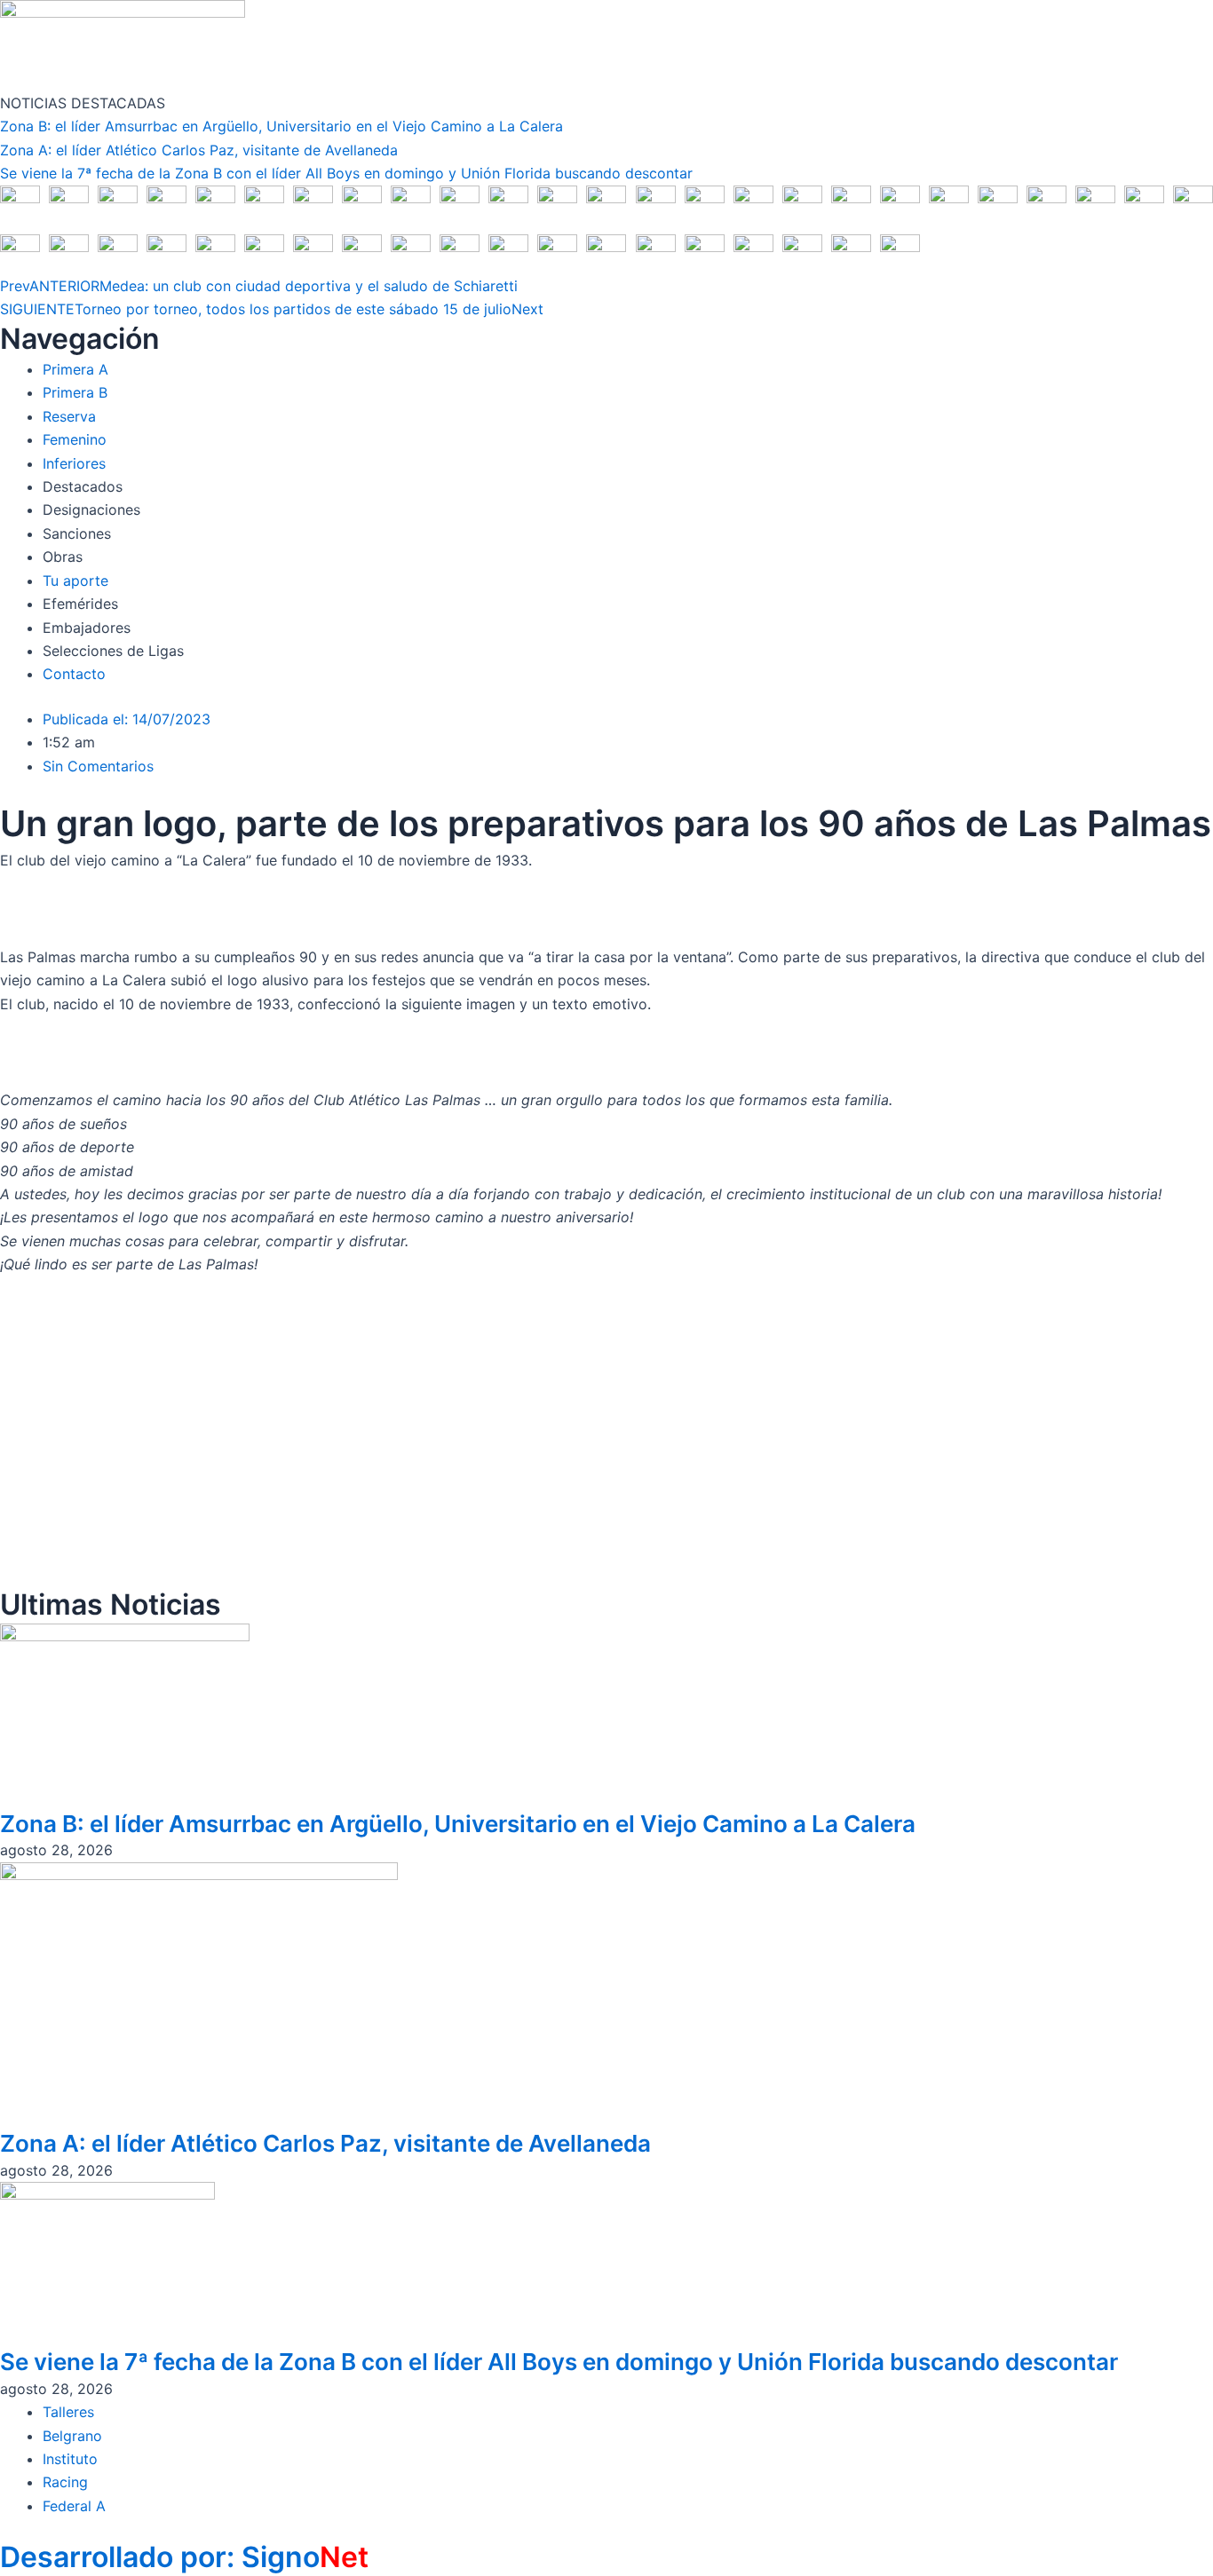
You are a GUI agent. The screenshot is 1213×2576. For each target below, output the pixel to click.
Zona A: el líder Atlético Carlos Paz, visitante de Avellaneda (199, 150)
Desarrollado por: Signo (184, 2557)
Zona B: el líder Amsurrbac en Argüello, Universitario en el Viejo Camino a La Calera (281, 126)
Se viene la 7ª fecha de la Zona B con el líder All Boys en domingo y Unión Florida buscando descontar (346, 173)
